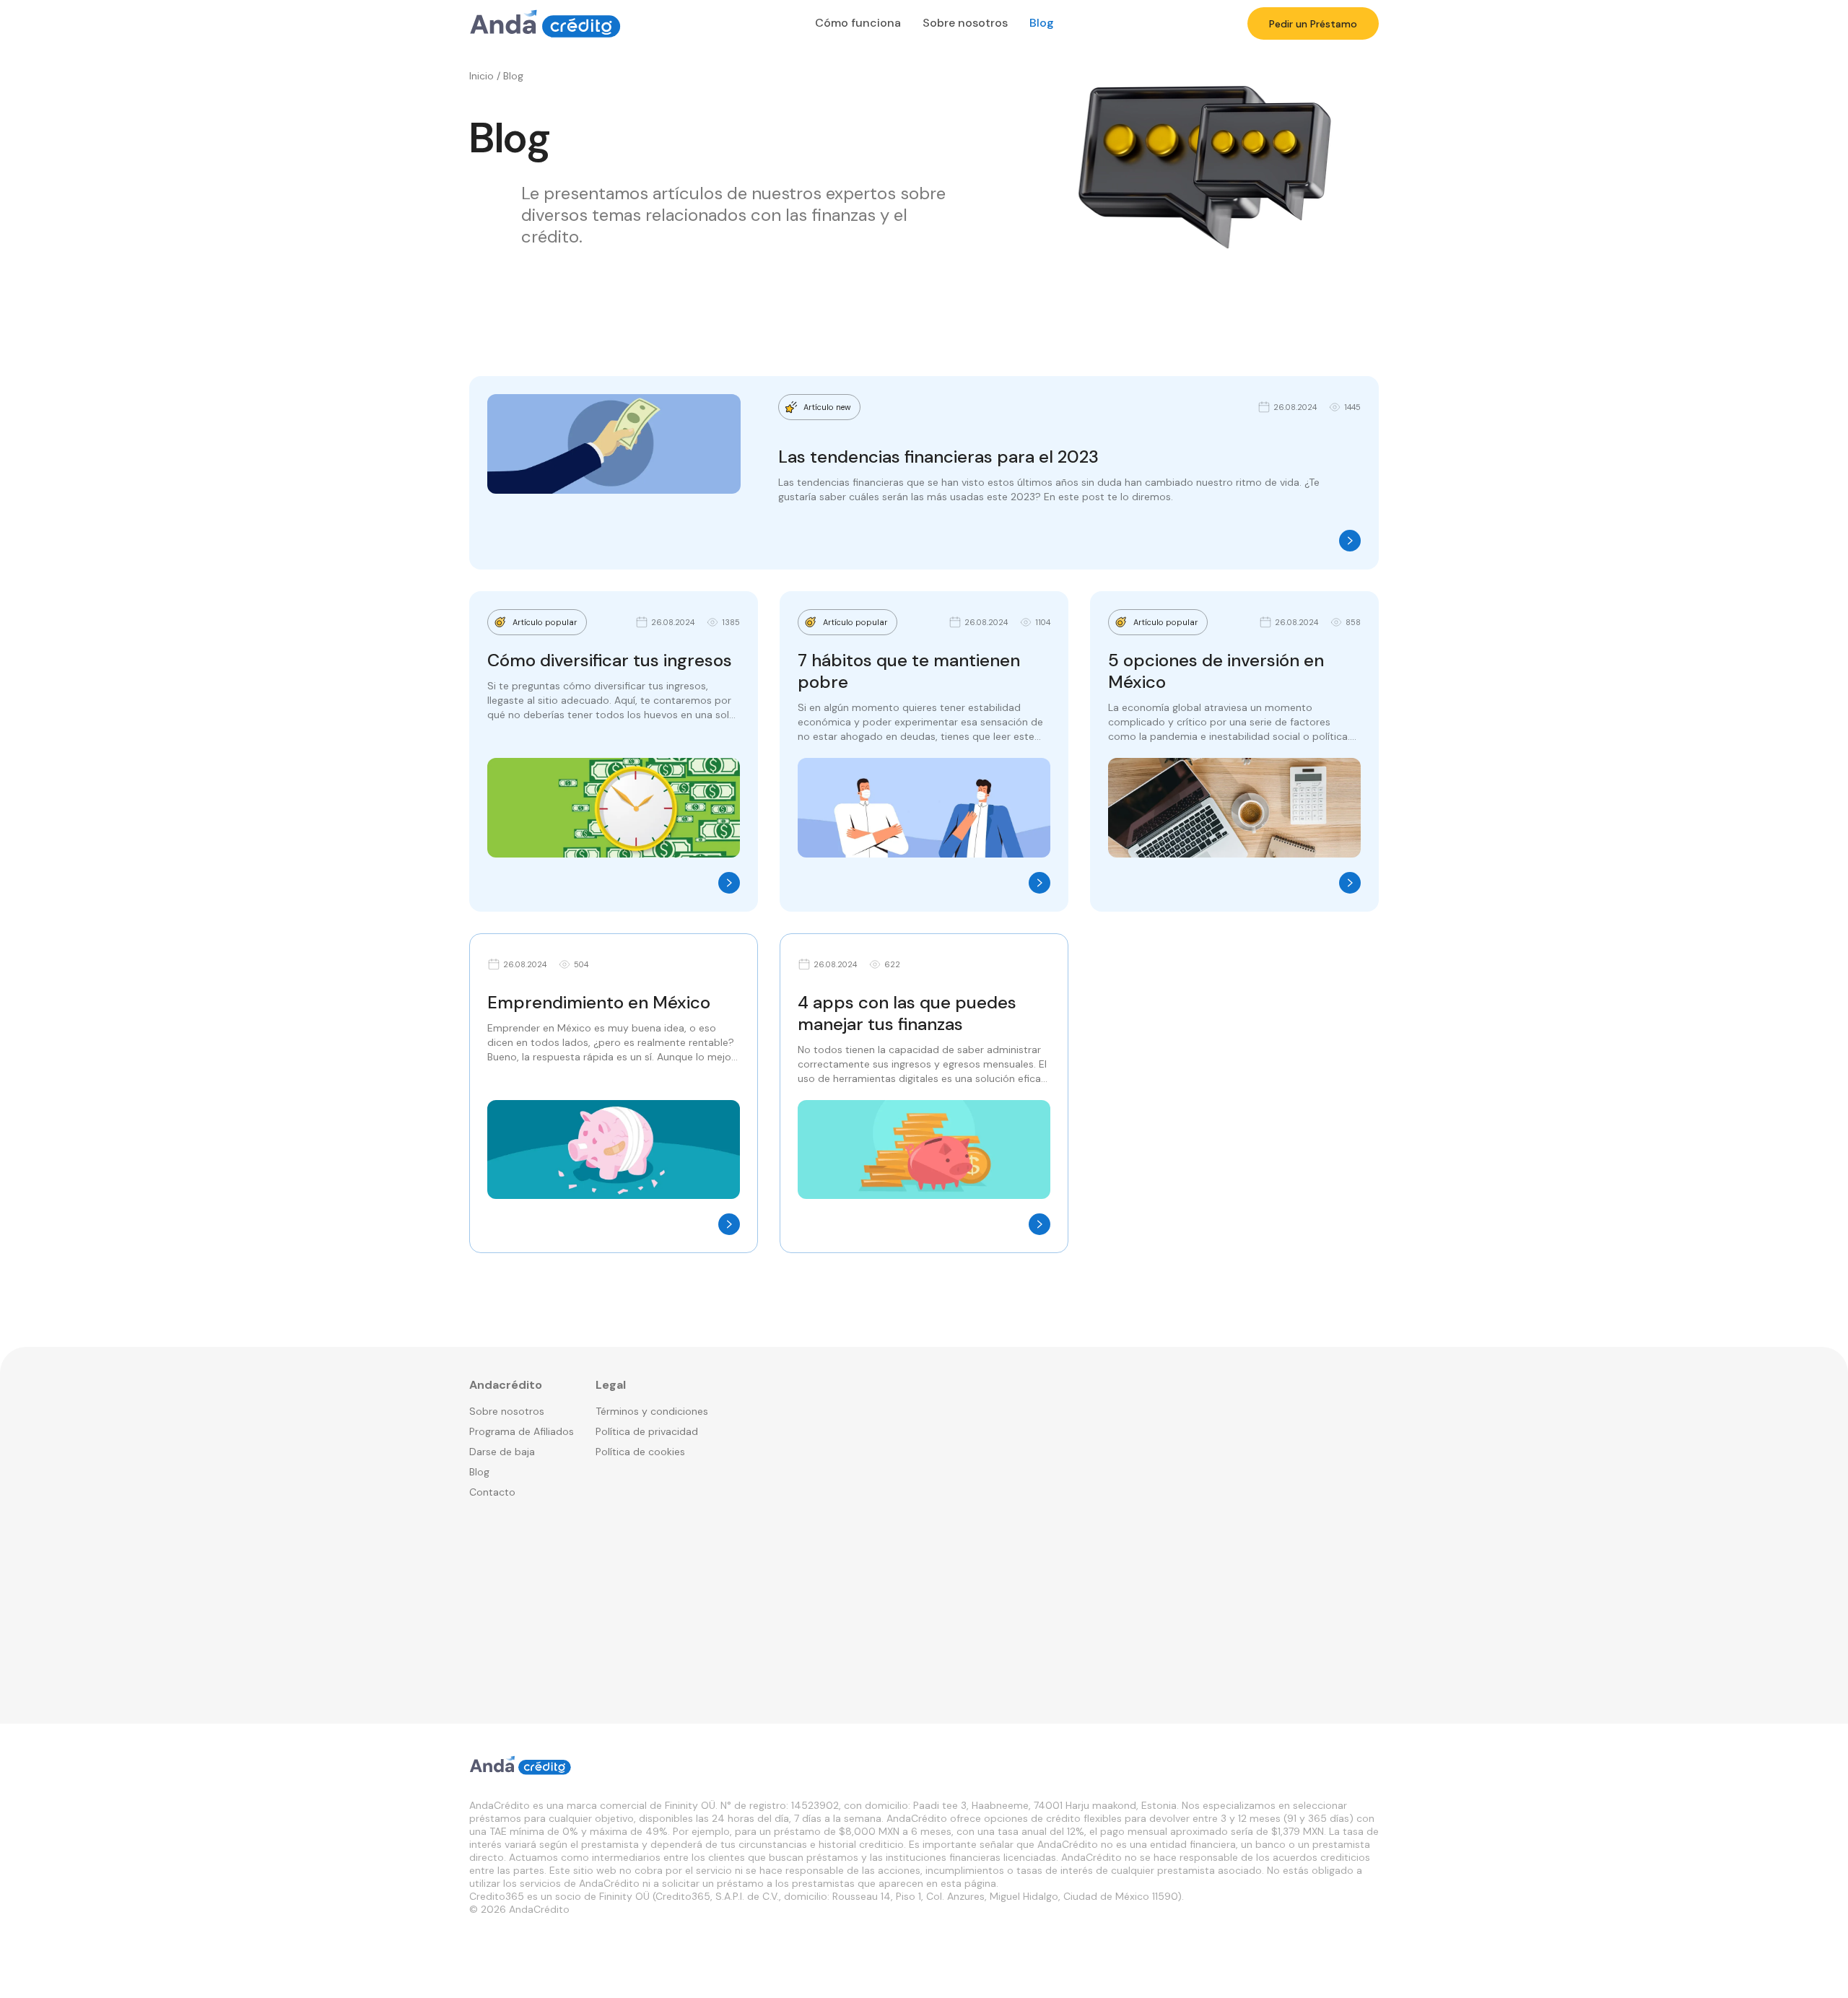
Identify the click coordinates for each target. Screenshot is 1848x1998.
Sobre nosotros (965, 23)
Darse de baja (502, 1452)
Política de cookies (640, 1452)
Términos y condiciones (652, 1411)
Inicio (481, 76)
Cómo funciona (858, 23)
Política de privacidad (647, 1431)
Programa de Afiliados (522, 1431)
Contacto (492, 1492)
